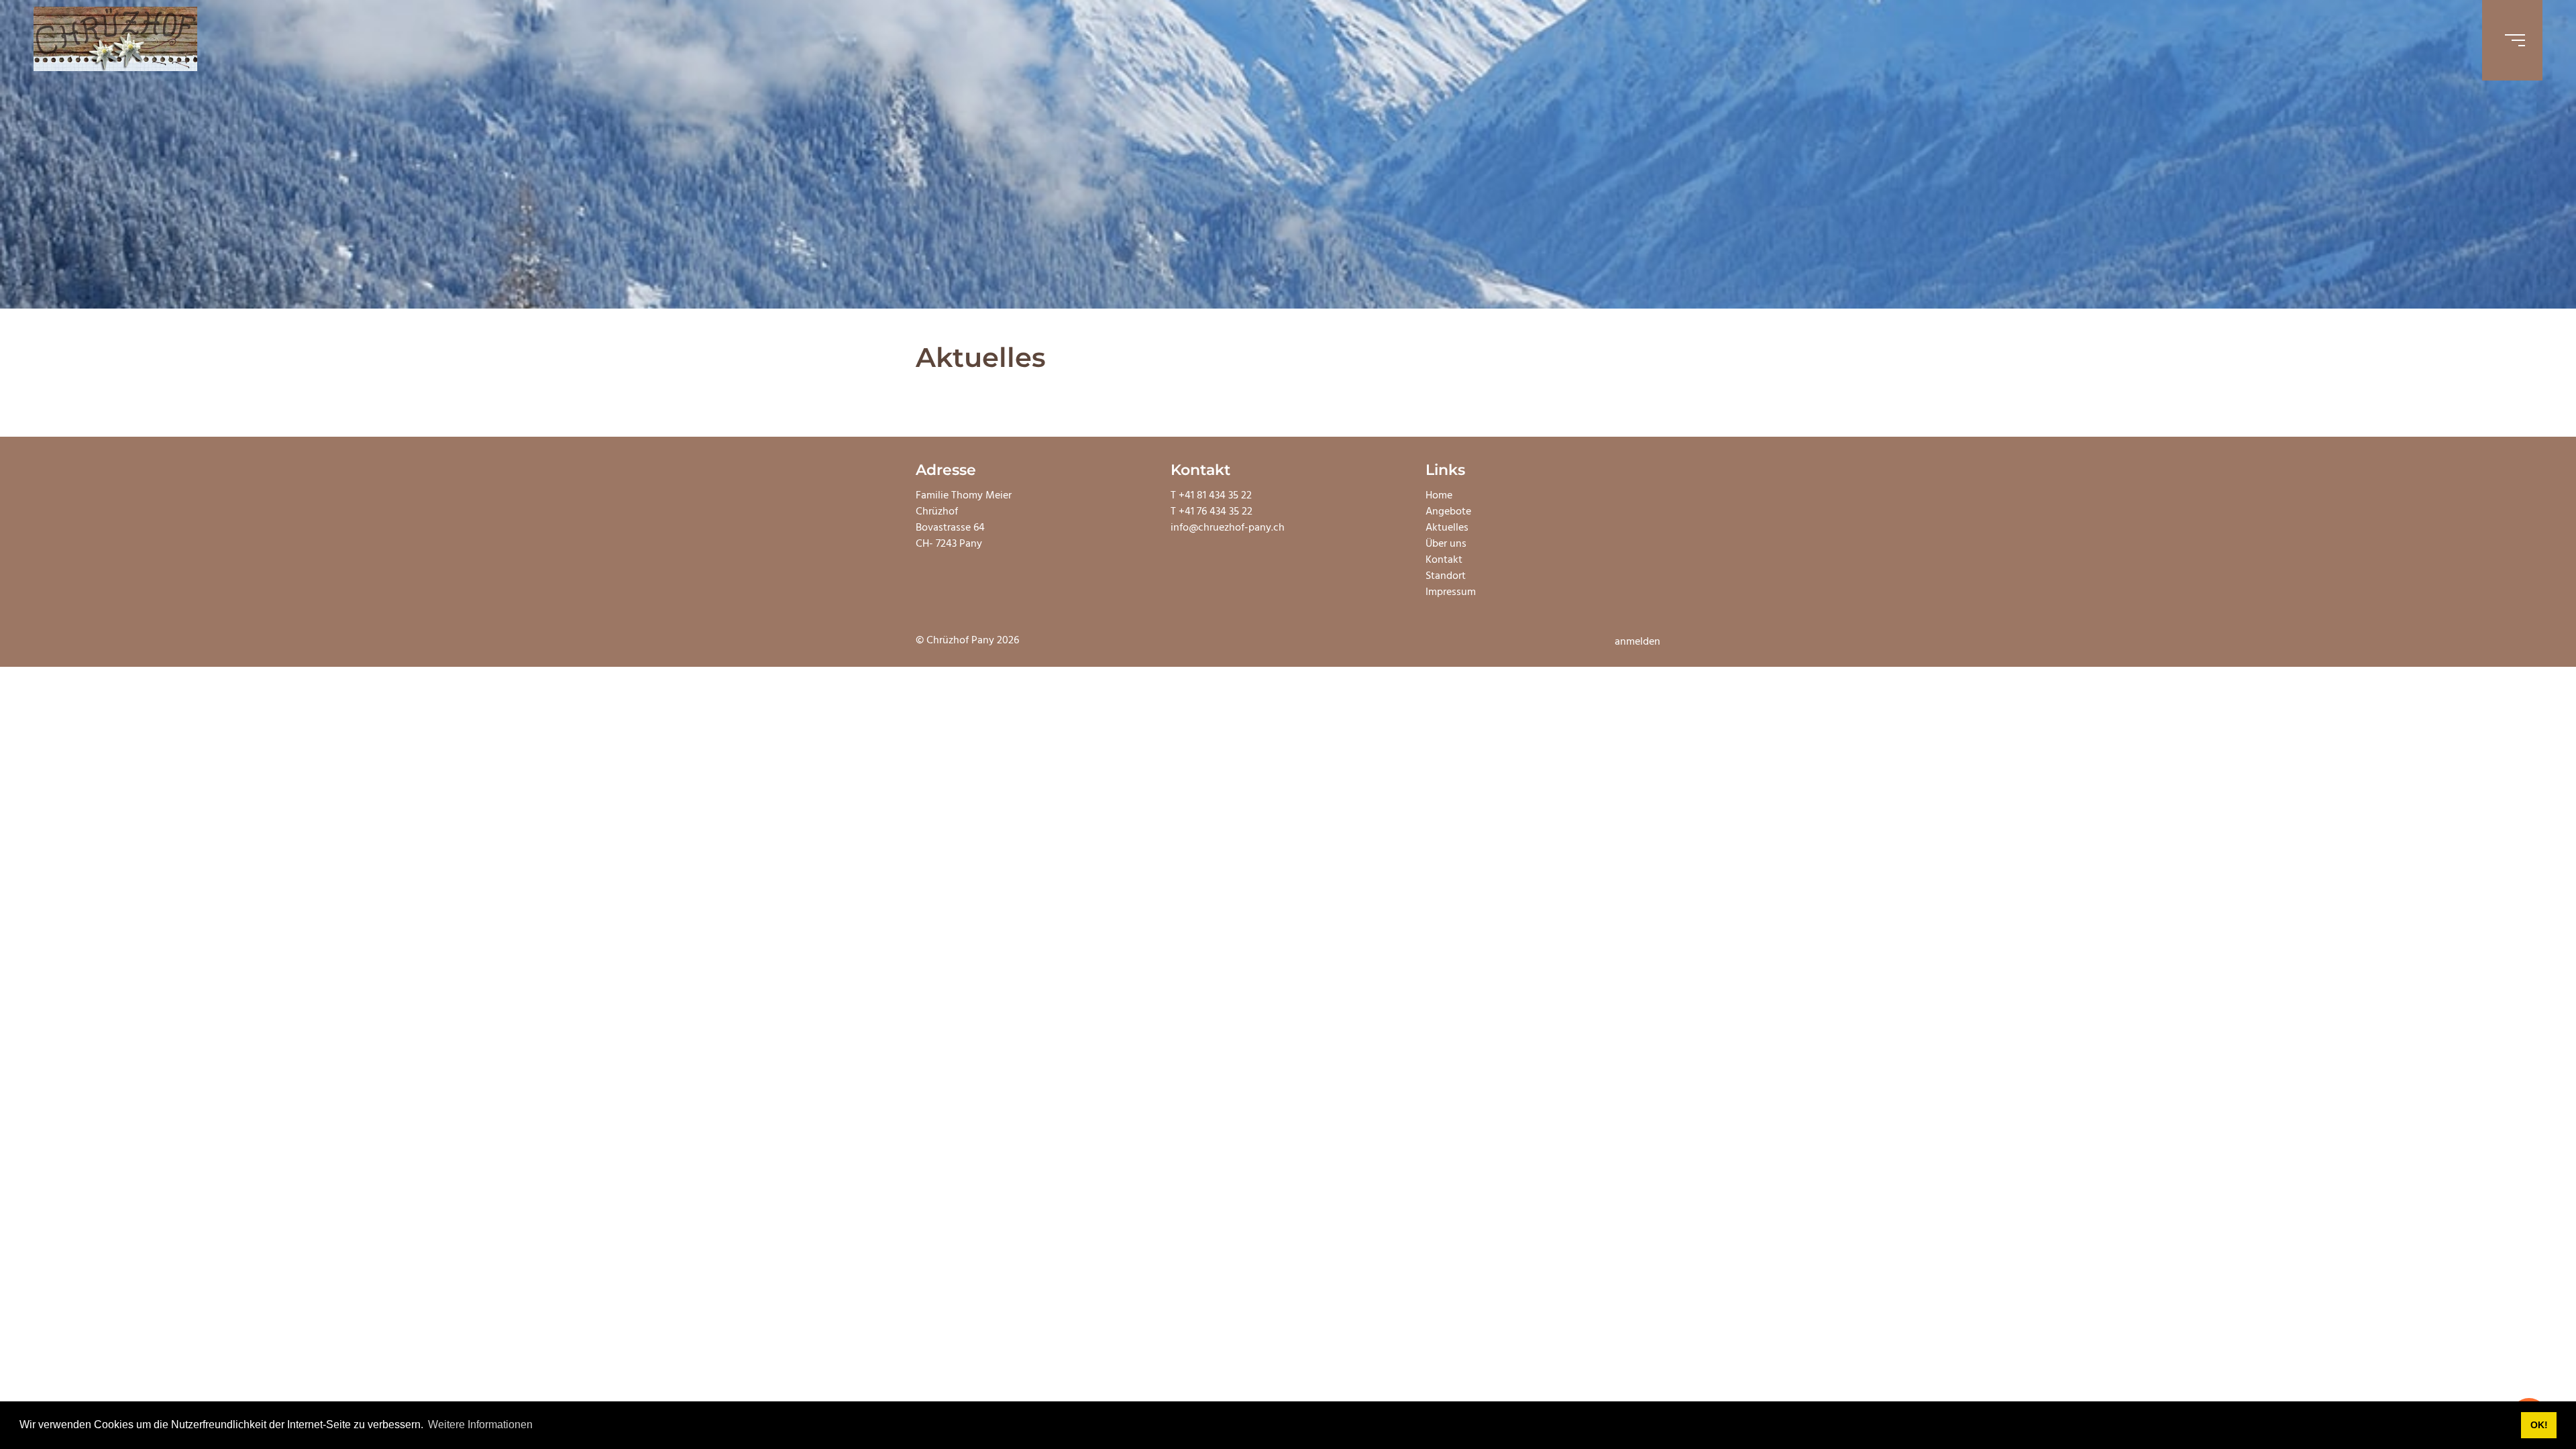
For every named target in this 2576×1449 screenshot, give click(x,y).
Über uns (1446, 544)
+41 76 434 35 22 (1216, 512)
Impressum (1451, 592)
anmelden (1638, 642)
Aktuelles (1447, 528)
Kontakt (1444, 560)
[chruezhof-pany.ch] (115, 40)
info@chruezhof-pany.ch (1228, 528)
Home (1439, 496)
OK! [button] (2539, 1425)
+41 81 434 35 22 (1215, 496)
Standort (1446, 576)
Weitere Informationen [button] (480, 1425)
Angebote (1448, 512)
